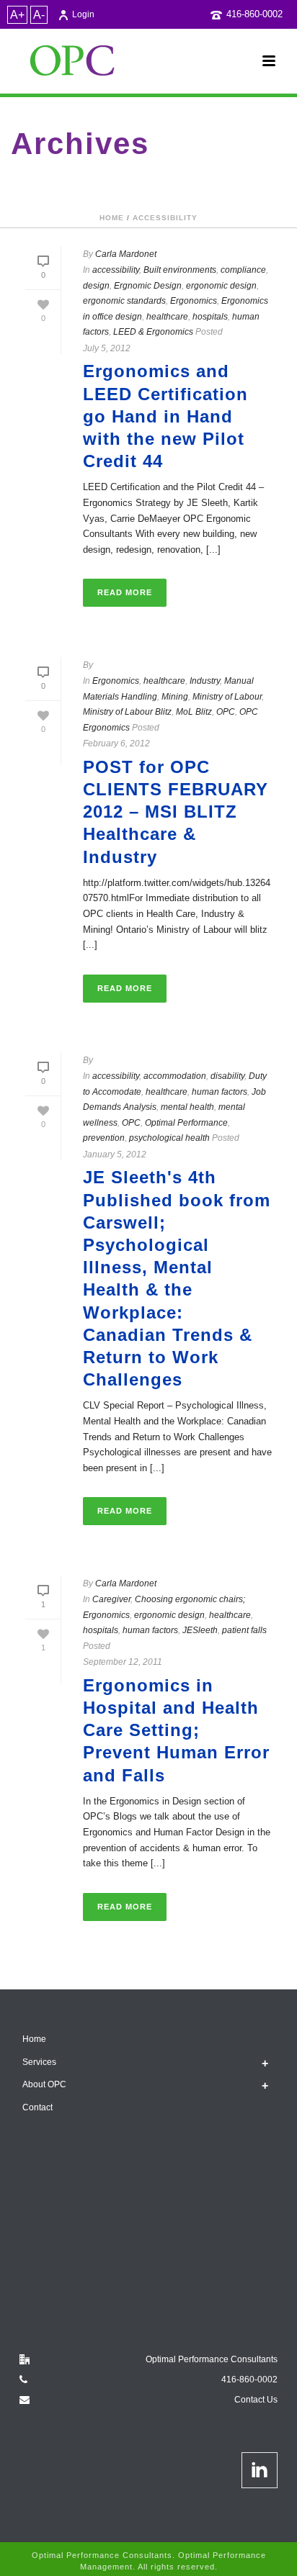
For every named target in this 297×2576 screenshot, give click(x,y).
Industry (205, 681)
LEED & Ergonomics (153, 332)
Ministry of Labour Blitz (127, 712)
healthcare (167, 317)
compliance (243, 270)
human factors (220, 1092)
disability (227, 1076)
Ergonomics (194, 301)
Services (39, 2062)
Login (83, 14)
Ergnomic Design (148, 286)
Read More (125, 592)
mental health (187, 1107)
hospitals (210, 317)
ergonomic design (221, 286)
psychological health (169, 1138)
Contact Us (256, 2400)
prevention (104, 1138)
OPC (226, 712)
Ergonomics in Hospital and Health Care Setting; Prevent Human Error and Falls (176, 1730)
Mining (175, 697)
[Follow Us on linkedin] (260, 2470)
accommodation (175, 1076)
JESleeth (200, 1630)
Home (112, 218)
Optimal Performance (186, 1123)
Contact (37, 2107)
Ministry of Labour (227, 697)
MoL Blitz (194, 712)
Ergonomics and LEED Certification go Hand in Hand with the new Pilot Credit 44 (165, 416)
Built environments (180, 270)
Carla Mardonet (126, 254)
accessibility (165, 218)
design (96, 286)
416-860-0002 (254, 14)
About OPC (44, 2084)
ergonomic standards (124, 301)
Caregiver (111, 1599)
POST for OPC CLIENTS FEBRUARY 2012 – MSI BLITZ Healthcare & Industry (176, 812)
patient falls (244, 1630)
